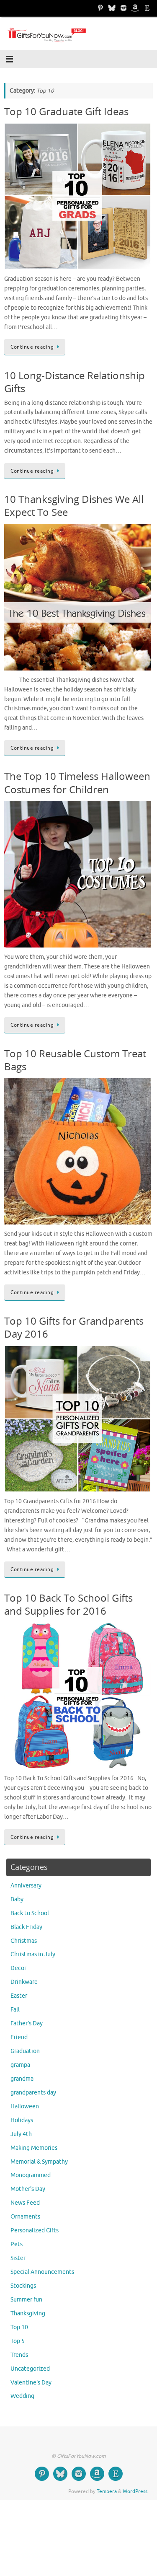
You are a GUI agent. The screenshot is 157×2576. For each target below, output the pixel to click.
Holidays (22, 2120)
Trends (19, 2355)
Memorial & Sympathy (39, 2162)
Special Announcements (42, 2272)
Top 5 (18, 2341)
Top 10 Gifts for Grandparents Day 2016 (74, 1327)
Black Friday (26, 1927)
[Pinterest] (100, 8)
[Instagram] (124, 8)
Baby (17, 1899)
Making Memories (34, 2148)
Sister (18, 2258)
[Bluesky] (112, 8)
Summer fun (26, 2300)
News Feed (25, 2203)
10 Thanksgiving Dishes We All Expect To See (74, 505)
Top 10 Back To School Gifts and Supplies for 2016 (68, 1604)
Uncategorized (30, 2369)
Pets (17, 2244)
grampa (20, 2065)
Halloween (25, 2106)
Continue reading (32, 347)
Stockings (23, 2286)
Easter (19, 1996)
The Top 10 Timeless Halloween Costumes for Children (77, 782)
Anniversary (26, 1886)
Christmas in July (33, 1954)
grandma (22, 2079)
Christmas (24, 1941)
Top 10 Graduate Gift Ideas (66, 111)
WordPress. (136, 2491)
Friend (19, 2037)
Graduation (25, 2051)
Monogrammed (31, 2175)
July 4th (21, 2134)
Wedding (22, 2396)
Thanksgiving (28, 2313)
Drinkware (24, 1982)
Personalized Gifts (35, 2230)
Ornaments (25, 2217)
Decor (18, 1968)
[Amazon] (135, 8)
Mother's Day (28, 2189)
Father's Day (27, 2023)
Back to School (30, 1913)
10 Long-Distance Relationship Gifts (75, 382)
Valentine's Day (31, 2383)
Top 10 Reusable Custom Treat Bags (75, 1060)
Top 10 (19, 2327)
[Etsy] (147, 8)
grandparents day (33, 2093)
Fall (15, 2010)
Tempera (107, 2491)
